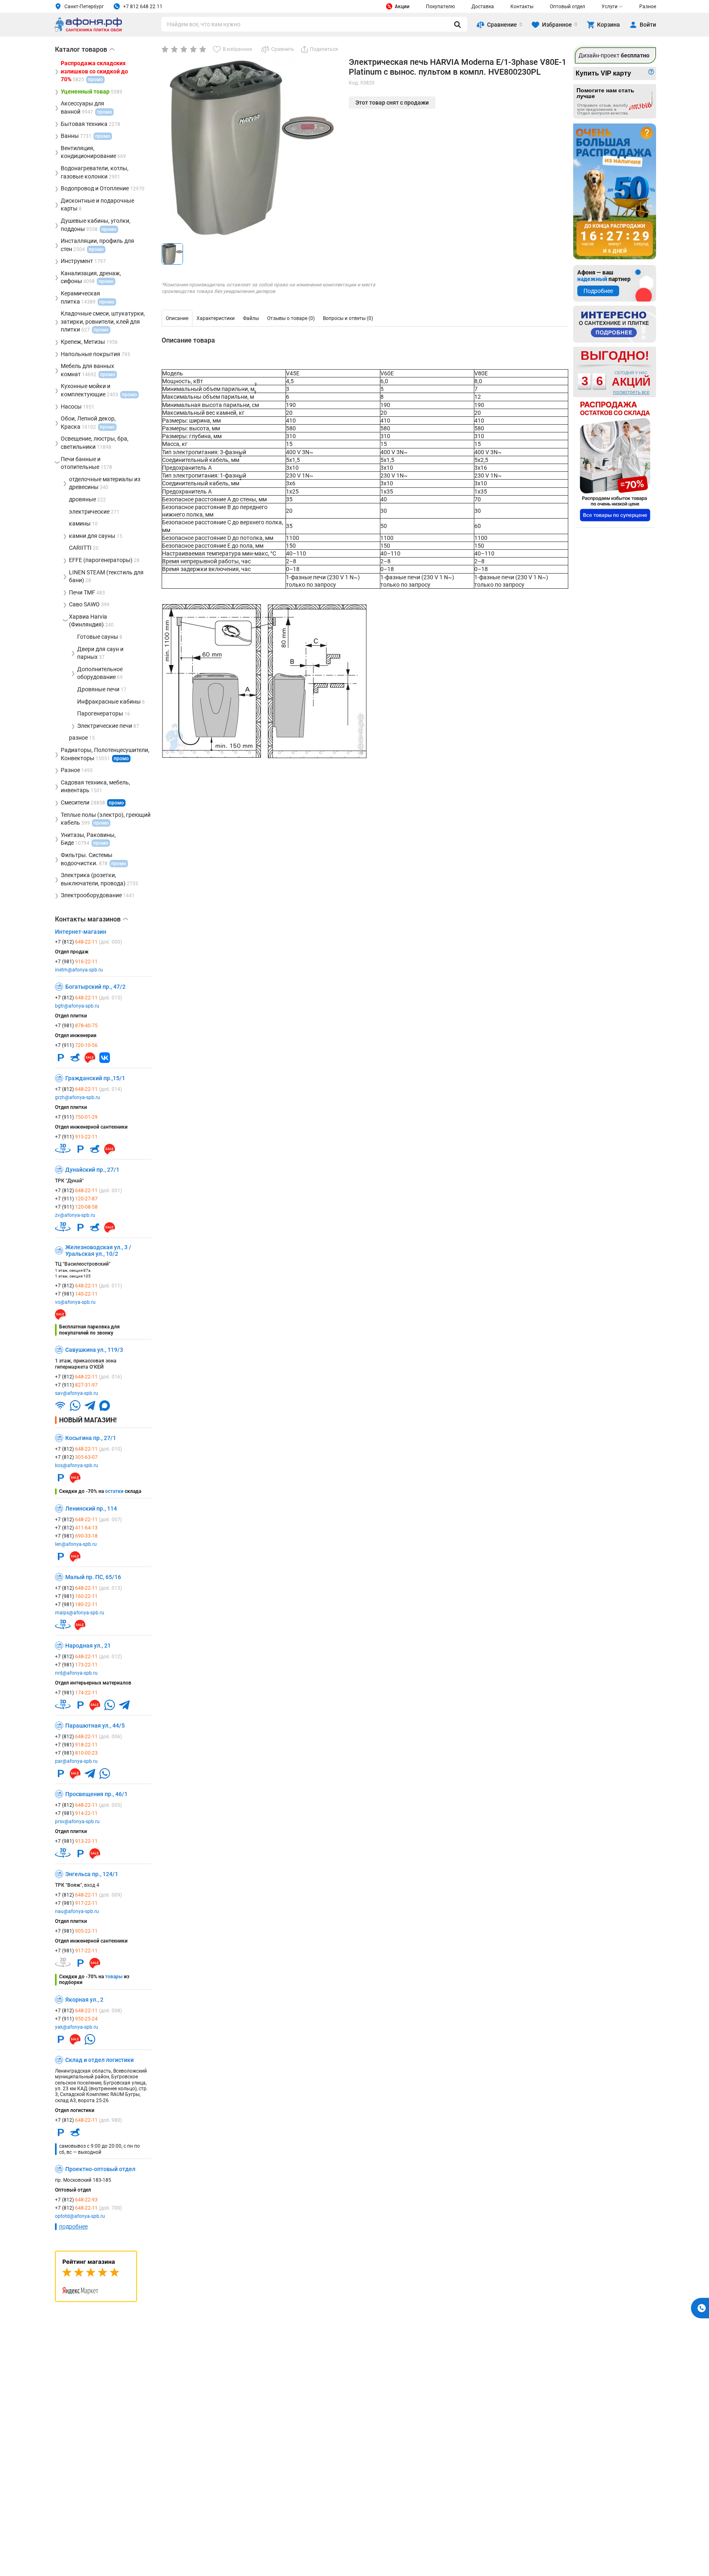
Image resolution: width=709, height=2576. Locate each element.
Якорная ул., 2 (84, 2000)
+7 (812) (88, 942)
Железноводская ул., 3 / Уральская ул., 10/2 (98, 1250)
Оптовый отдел (567, 7)
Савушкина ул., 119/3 (94, 1350)
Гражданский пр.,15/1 (95, 1078)
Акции (402, 7)
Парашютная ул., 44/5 (95, 1726)
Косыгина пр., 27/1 (91, 1438)
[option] (177, 318)
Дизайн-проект (614, 55)
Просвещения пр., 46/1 (96, 1794)
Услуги (610, 7)
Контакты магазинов (91, 919)
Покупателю (440, 7)
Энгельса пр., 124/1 (92, 1874)
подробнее (73, 2226)
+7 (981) (76, 962)
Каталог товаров (85, 49)
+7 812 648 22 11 (143, 7)
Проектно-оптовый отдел (100, 2169)
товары (114, 1977)
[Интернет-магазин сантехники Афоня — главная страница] (88, 30)
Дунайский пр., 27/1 (92, 1170)
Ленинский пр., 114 (91, 1509)
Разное (648, 7)
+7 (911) (76, 1045)
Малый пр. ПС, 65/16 (93, 1577)
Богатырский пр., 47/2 (95, 987)
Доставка (483, 7)
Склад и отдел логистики (99, 2060)
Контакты (522, 7)
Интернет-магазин (81, 932)
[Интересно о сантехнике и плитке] (615, 324)
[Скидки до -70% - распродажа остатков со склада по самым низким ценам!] (615, 461)
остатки (114, 1491)
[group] (252, 147)
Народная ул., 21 (88, 1646)
